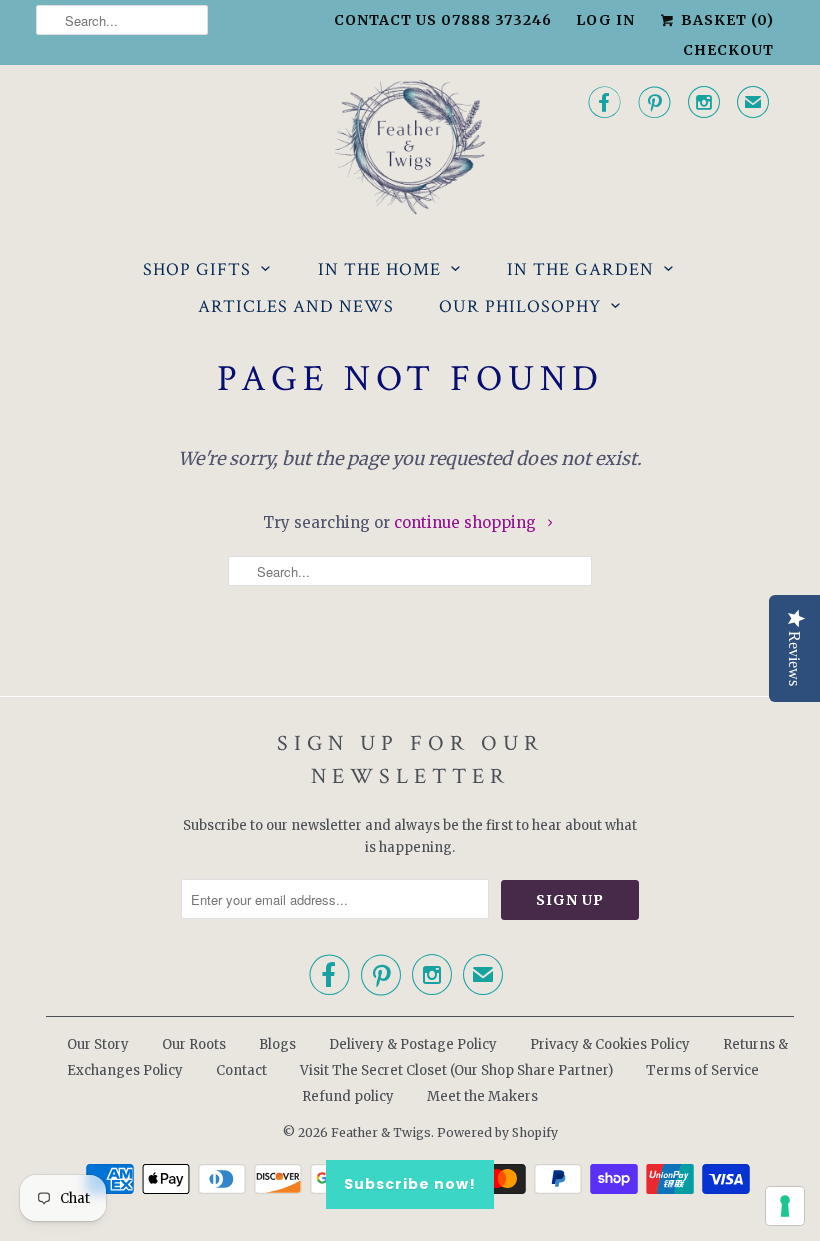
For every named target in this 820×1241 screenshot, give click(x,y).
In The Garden (580, 269)
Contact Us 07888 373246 (443, 20)
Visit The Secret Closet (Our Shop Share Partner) (458, 1070)
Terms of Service (702, 1070)
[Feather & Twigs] (410, 147)
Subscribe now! (410, 1184)
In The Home (379, 269)
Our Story (98, 1044)
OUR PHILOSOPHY (520, 306)
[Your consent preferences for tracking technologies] (785, 1206)
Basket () (725, 20)
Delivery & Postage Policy (413, 1044)
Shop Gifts (197, 269)
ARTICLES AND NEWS (296, 306)
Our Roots (194, 1044)
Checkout (728, 50)
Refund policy (348, 1096)
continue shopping (467, 522)
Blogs (277, 1044)
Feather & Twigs (381, 1132)
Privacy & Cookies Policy (610, 1044)
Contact (241, 1070)
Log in (605, 20)
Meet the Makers (482, 1096)
